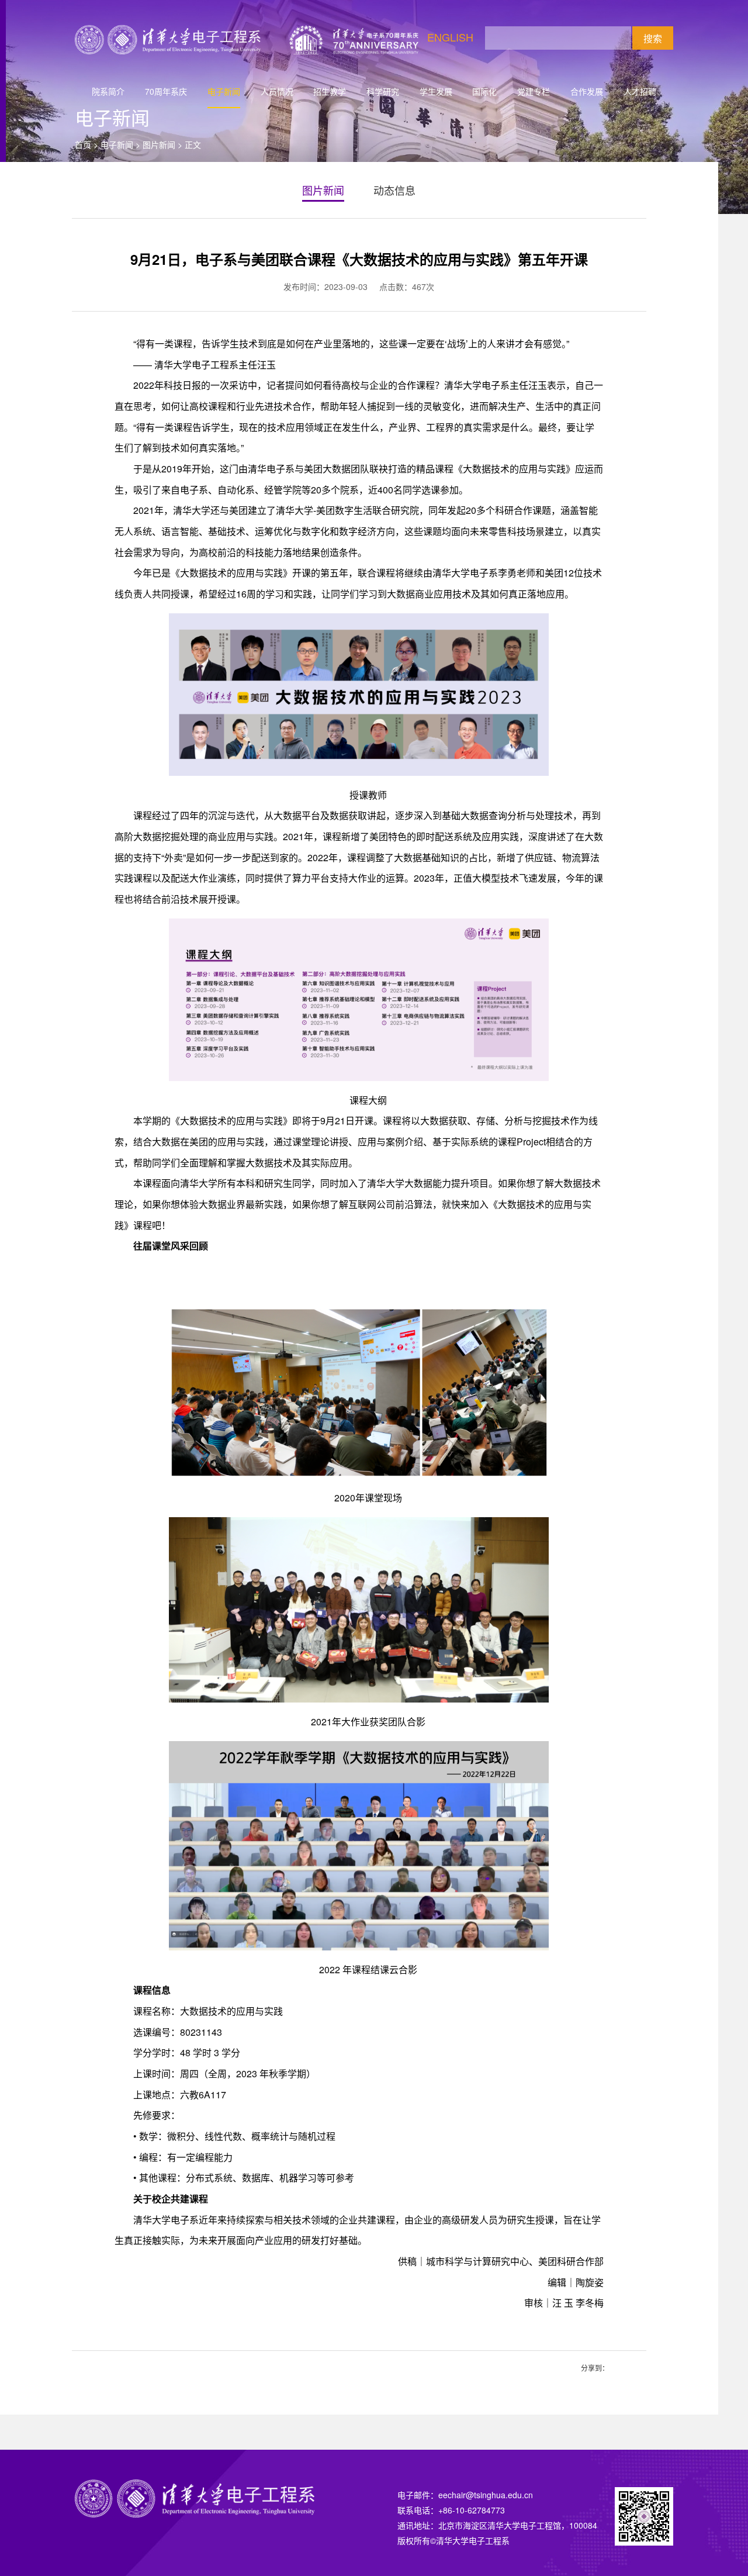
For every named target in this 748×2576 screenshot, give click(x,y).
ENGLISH (450, 37)
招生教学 (330, 91)
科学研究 (383, 91)
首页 (83, 144)
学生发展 (436, 91)
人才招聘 (640, 91)
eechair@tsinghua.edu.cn (486, 2495)
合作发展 (587, 91)
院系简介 (108, 91)
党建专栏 (534, 91)
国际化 (484, 91)
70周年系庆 (166, 91)
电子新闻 (224, 91)
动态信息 (394, 190)
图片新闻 (159, 144)
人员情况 (277, 91)
